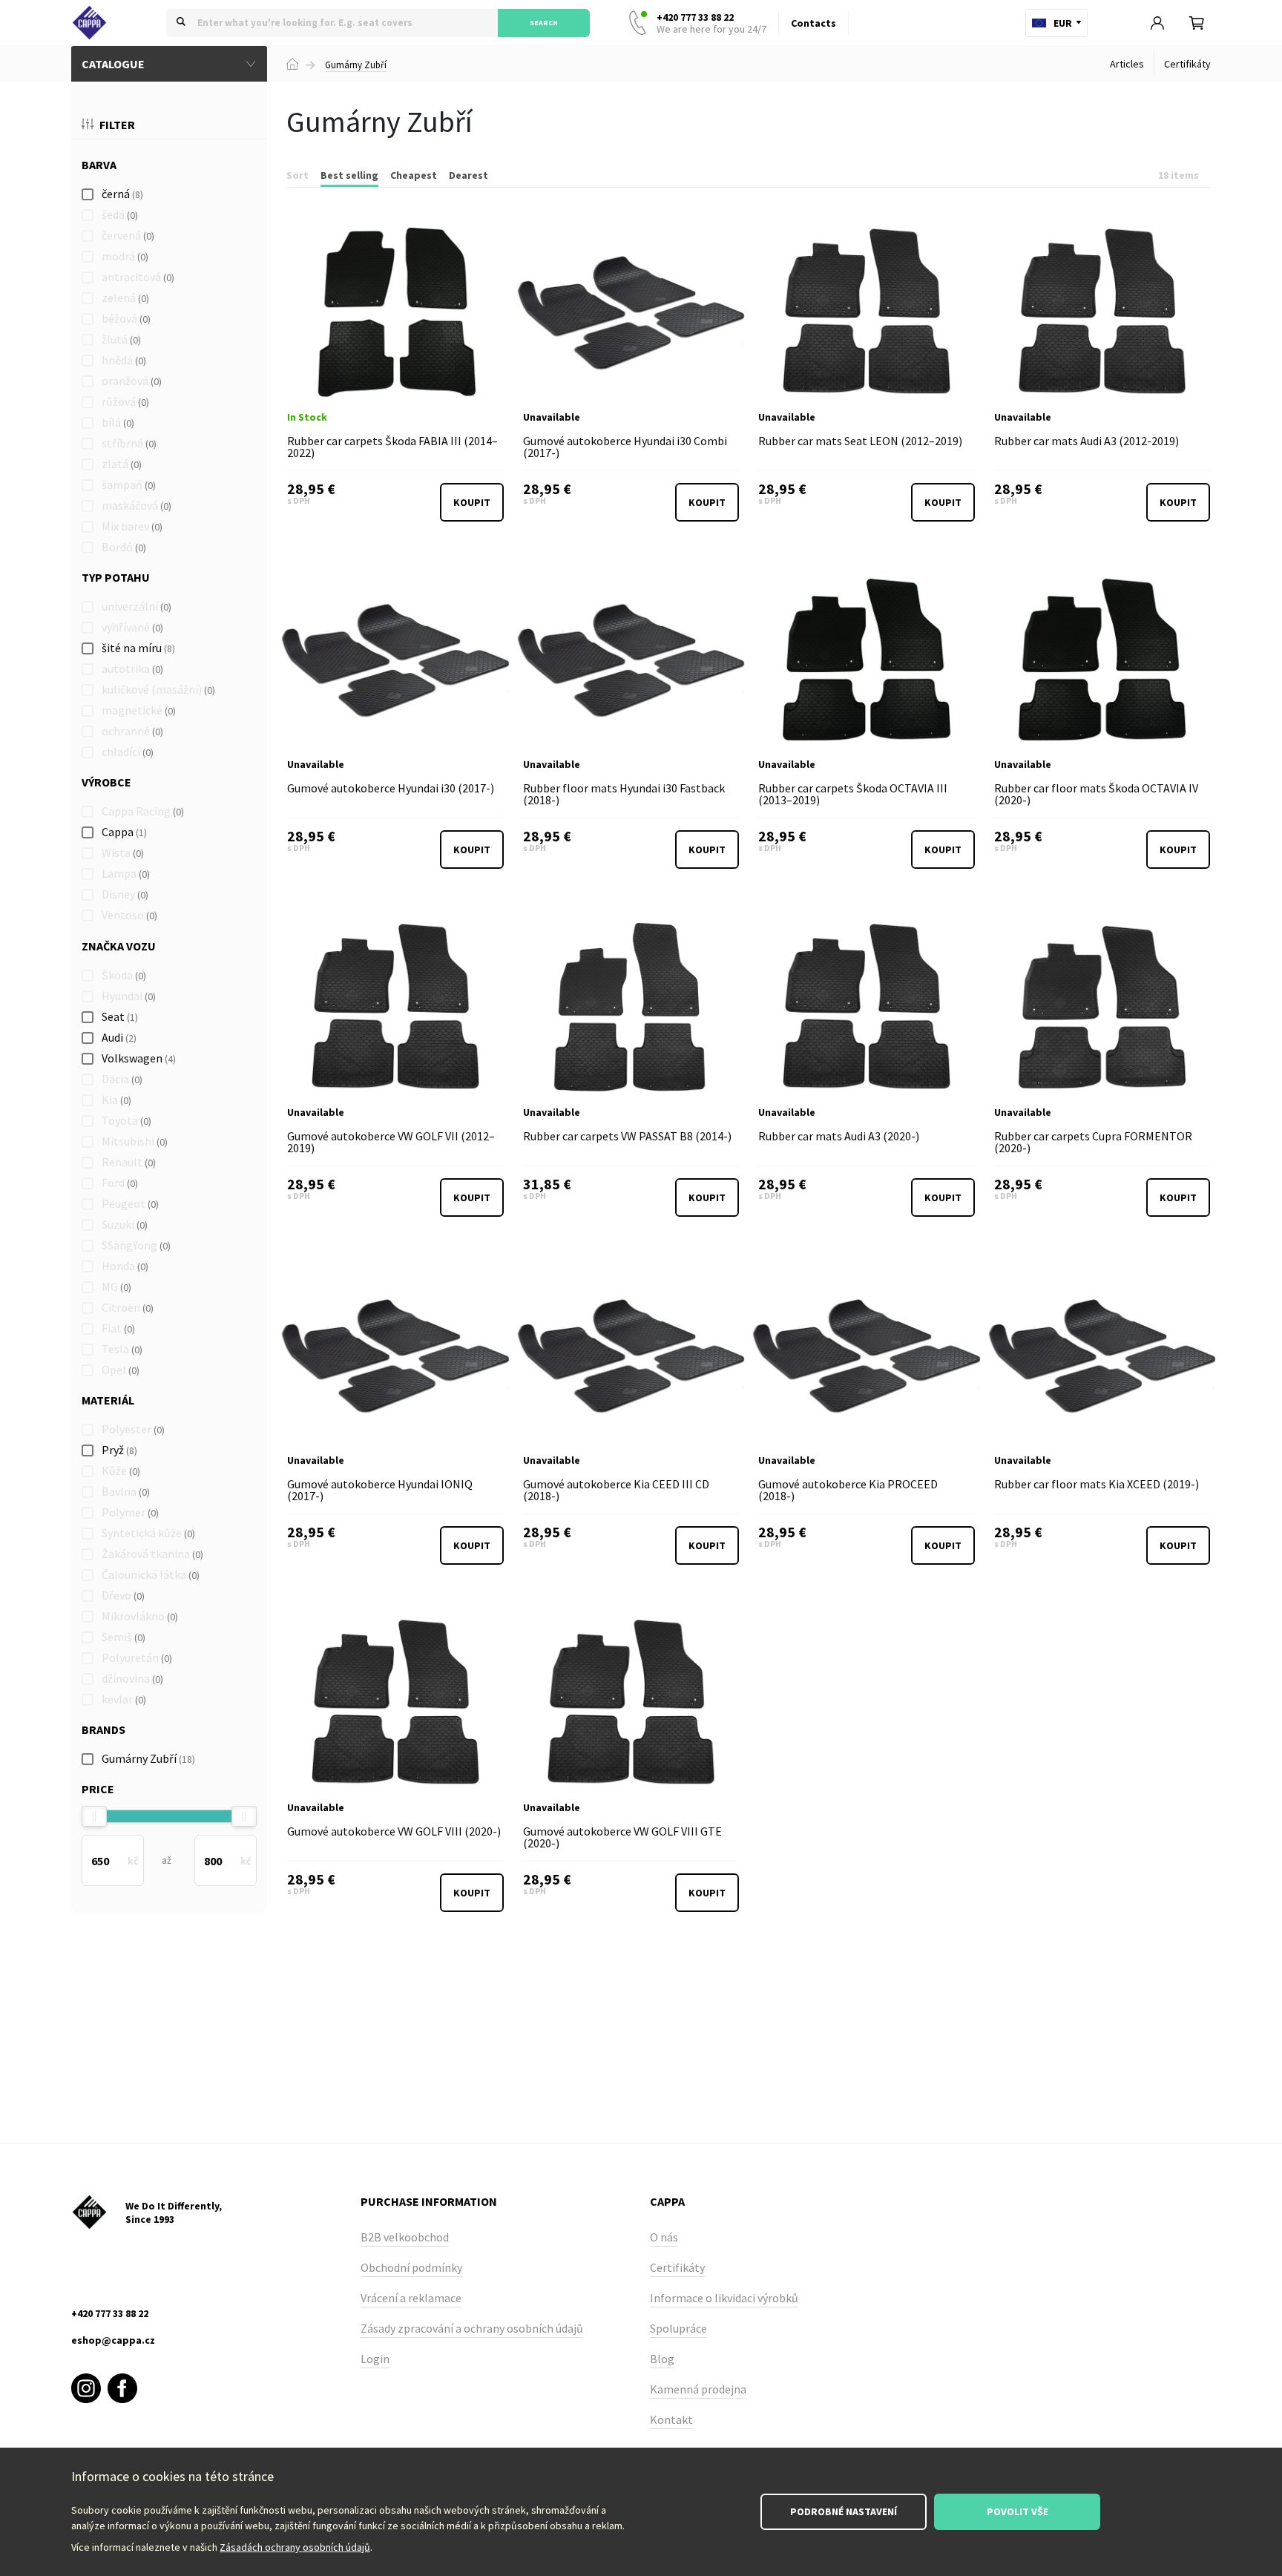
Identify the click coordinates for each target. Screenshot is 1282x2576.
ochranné (132, 731)
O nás (664, 2237)
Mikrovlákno (140, 1616)
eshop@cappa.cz (113, 2340)
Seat (120, 1016)
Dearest (469, 175)
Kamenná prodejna (698, 2389)
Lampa (126, 873)
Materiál (108, 1400)
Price (98, 1789)
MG (116, 1287)
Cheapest (414, 175)
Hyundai (129, 996)
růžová (125, 401)
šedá (120, 214)
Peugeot (130, 1203)
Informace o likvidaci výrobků (724, 2298)
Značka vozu (119, 946)
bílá (118, 422)
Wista (123, 852)
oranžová (132, 381)
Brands (103, 1729)
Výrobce (106, 782)
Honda (125, 1266)
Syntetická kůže (148, 1533)
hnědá (124, 360)
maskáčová (137, 505)
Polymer (130, 1512)
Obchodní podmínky (411, 2267)
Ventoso (129, 915)
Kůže (121, 1471)
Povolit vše (1018, 2511)
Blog (662, 2359)
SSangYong (136, 1245)
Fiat (118, 1328)
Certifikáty (1187, 64)
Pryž (119, 1450)
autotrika (132, 668)
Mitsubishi (135, 1141)
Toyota (126, 1120)
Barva (99, 165)
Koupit (472, 502)
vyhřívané (132, 627)
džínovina (132, 1678)
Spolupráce (678, 2328)
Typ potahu (116, 577)
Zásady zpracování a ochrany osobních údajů (472, 2328)
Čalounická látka (151, 1574)
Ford (120, 1183)
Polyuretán (137, 1657)
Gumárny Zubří (356, 65)
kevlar (124, 1699)
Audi (119, 1037)
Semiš (124, 1637)
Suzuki (125, 1224)
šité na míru (138, 648)
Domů (292, 64)
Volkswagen (139, 1058)
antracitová (138, 277)
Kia (116, 1100)
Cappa (124, 832)
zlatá (122, 464)
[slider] (94, 1816)
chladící (128, 752)
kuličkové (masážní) (158, 689)
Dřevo (123, 1595)
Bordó (124, 547)
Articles (1127, 64)
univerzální (137, 606)
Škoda (124, 975)
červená (128, 235)
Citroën (128, 1307)
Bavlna (126, 1491)
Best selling (349, 175)
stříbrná (129, 443)
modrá (125, 256)
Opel (121, 1370)
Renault (129, 1162)
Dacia (122, 1079)
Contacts (813, 23)
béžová (126, 318)
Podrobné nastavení (844, 2511)
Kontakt (671, 2419)
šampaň (129, 484)
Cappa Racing (143, 811)
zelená (125, 298)
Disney (125, 894)
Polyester (133, 1429)
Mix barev (132, 526)
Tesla (122, 1349)
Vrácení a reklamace (411, 2298)
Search (544, 23)
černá (122, 194)
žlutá (121, 339)
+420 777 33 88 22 (711, 23)
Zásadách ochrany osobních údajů (295, 2547)
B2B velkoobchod (405, 2237)
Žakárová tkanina (152, 1554)
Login (375, 2359)
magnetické (139, 710)
